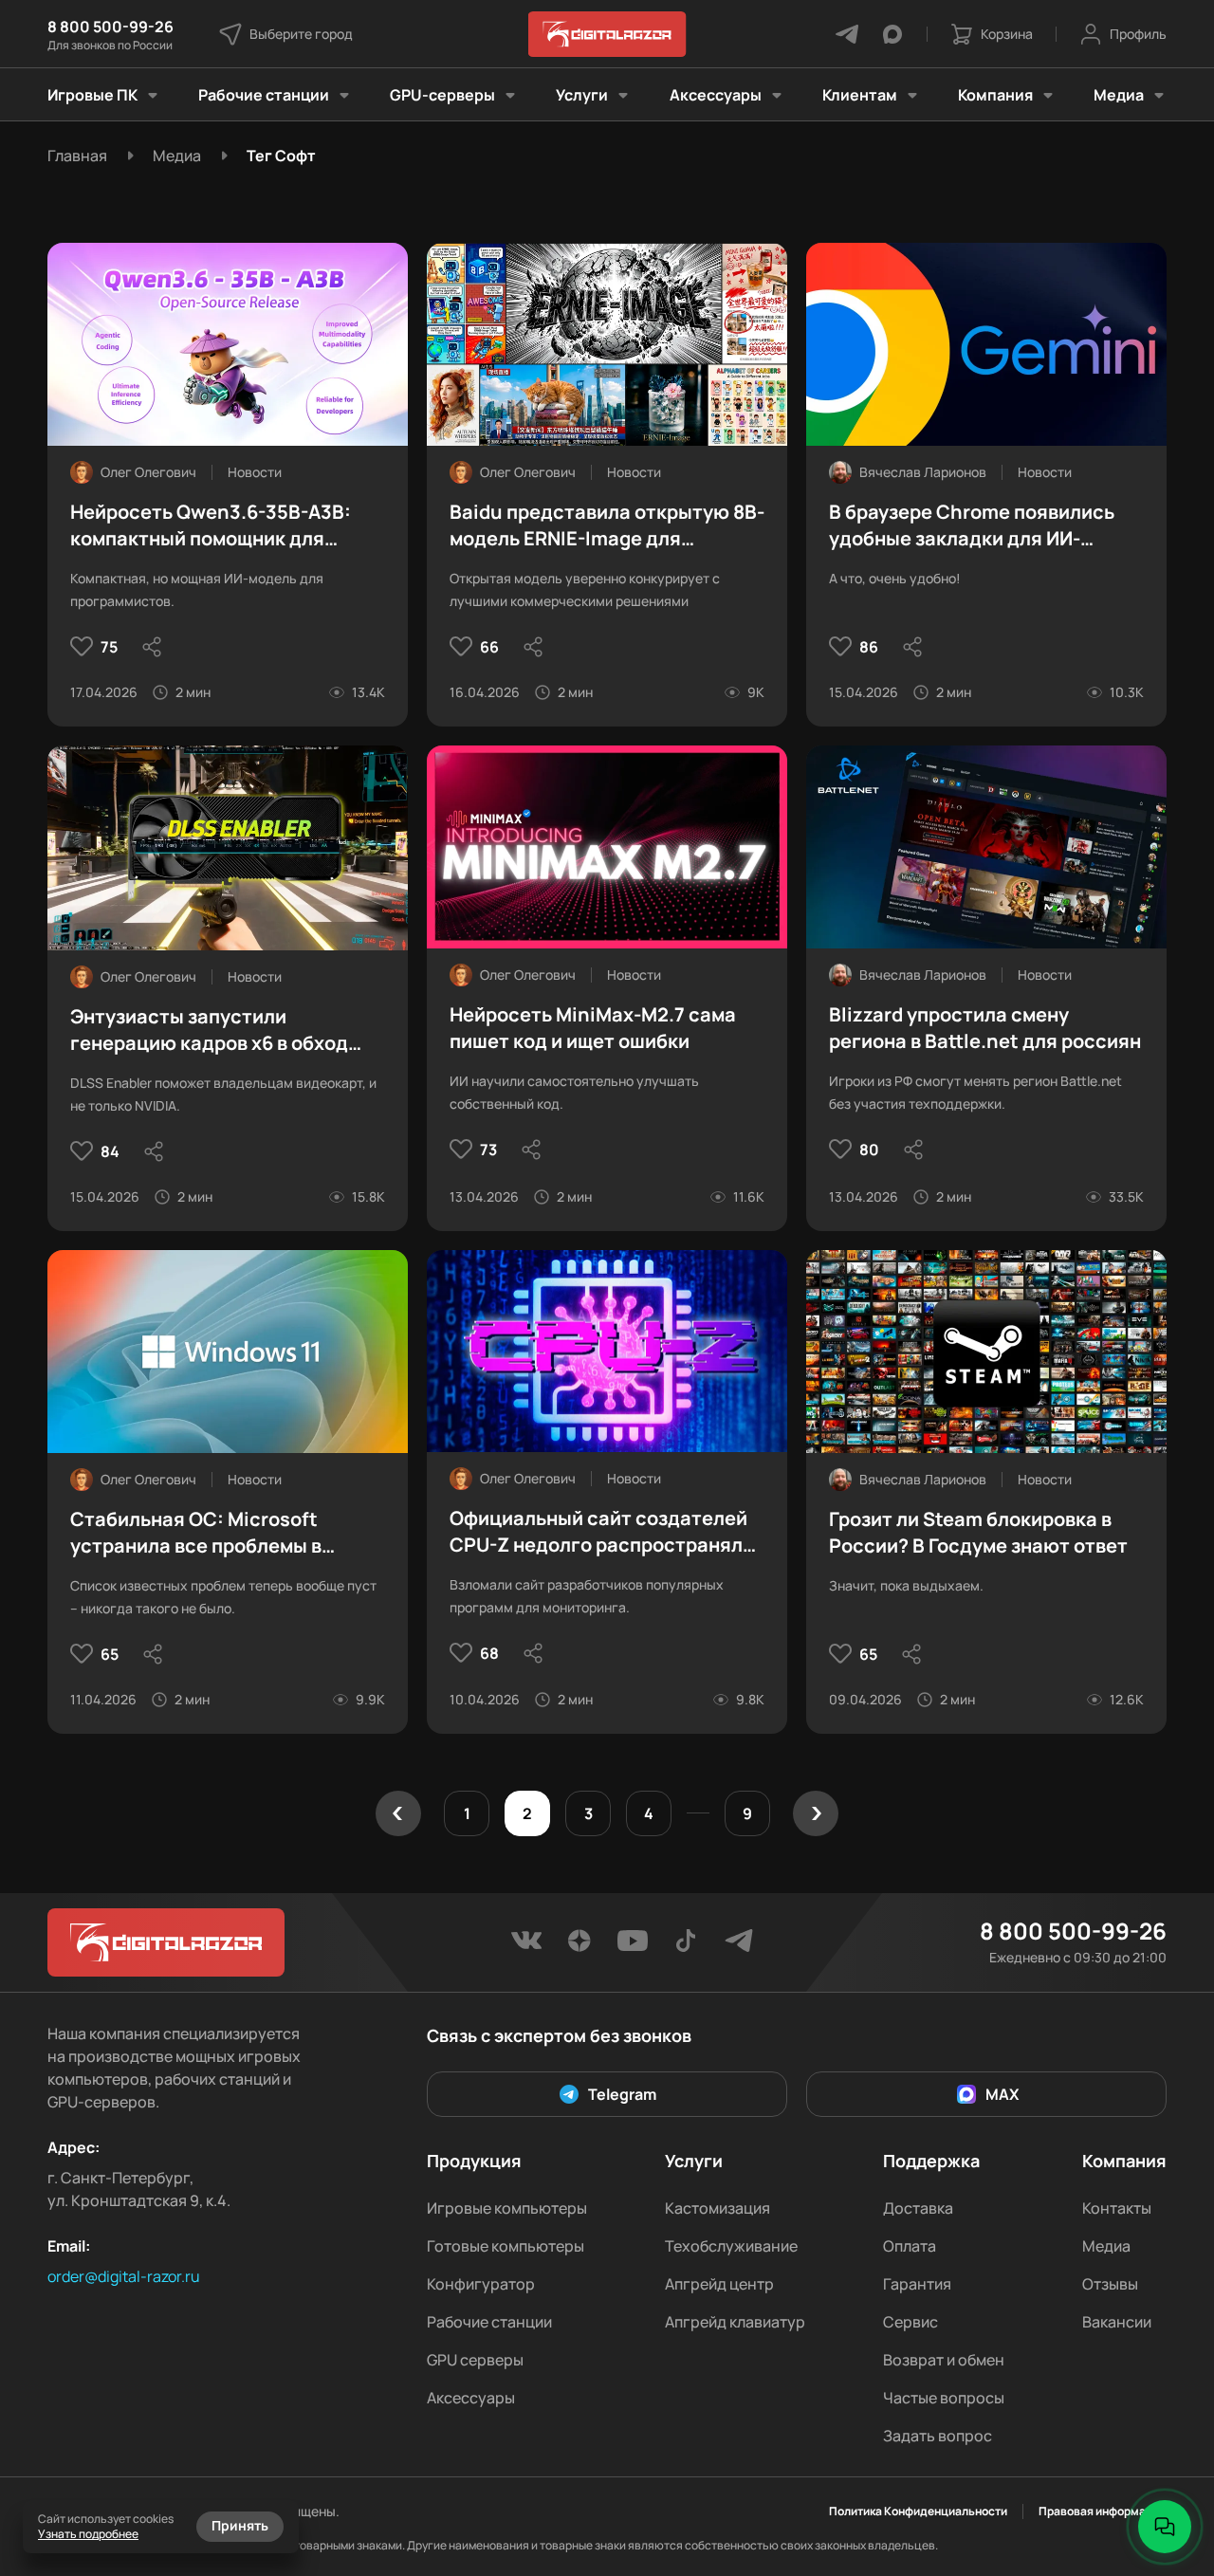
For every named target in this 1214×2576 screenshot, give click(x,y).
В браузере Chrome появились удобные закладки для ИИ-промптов (972, 525)
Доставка (918, 2208)
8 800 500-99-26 (110, 27)
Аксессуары (471, 2398)
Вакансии (1117, 2322)
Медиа (1106, 2246)
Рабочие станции (489, 2322)
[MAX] (892, 34)
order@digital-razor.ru (124, 2276)
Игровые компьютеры (507, 2208)
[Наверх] (1165, 2462)
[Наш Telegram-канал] (739, 1946)
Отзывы (1110, 2284)
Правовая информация (1103, 2512)
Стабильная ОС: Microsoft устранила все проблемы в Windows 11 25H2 (196, 1533)
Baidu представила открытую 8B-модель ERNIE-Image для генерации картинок (607, 525)
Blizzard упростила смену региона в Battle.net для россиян (985, 1028)
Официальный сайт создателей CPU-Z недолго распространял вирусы (598, 1532)
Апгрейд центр (719, 2284)
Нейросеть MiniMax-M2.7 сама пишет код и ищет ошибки (593, 1028)
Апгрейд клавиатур (735, 2322)
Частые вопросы (944, 2398)
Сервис (910, 2322)
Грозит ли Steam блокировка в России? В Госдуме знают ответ (978, 1532)
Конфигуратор (481, 2284)
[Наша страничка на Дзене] (579, 1946)
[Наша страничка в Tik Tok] (686, 1946)
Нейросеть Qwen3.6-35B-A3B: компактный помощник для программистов (211, 525)
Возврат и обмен (944, 2360)
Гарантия (917, 2284)
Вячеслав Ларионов (923, 472)
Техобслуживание (731, 2246)
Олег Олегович (148, 472)
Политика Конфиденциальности (918, 2512)
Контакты (1117, 2208)
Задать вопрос (938, 2436)
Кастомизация (717, 2208)
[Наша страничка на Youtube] (633, 1946)
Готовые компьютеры (506, 2246)
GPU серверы (475, 2360)
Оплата (910, 2246)
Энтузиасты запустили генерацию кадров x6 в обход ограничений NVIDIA (209, 1030)
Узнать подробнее (88, 2534)
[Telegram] (847, 34)
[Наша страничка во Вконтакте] (526, 1946)
